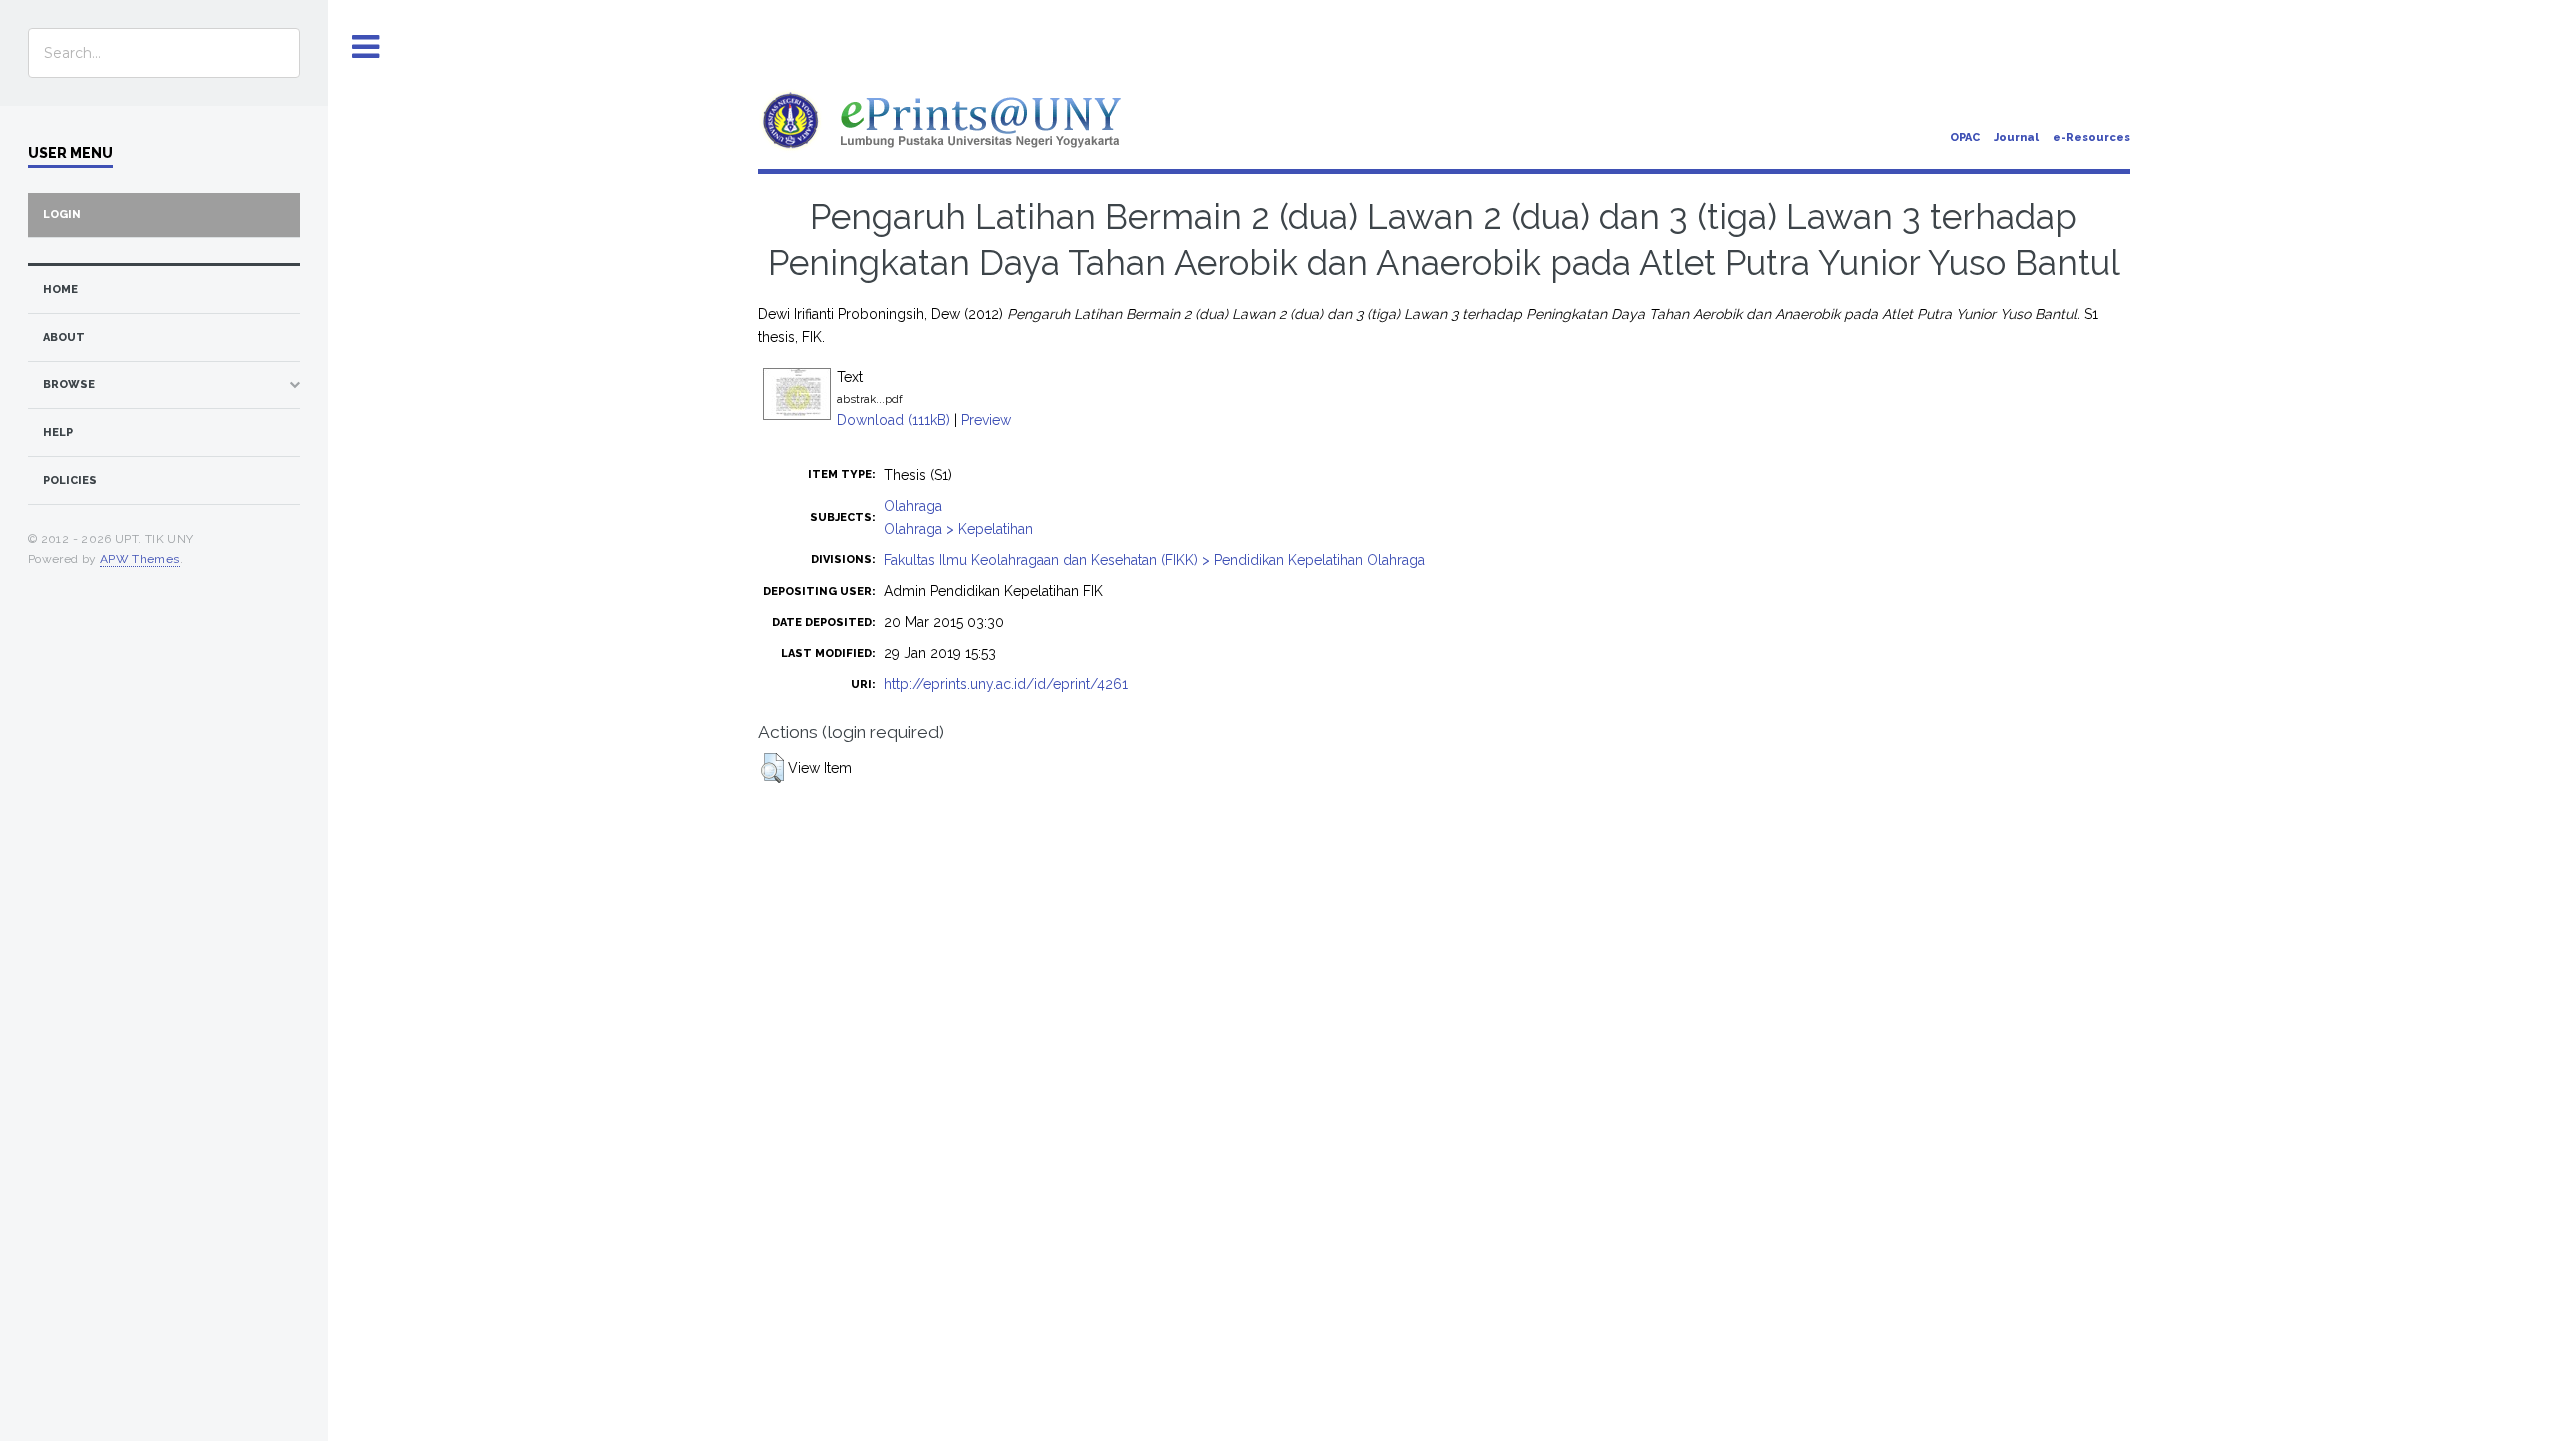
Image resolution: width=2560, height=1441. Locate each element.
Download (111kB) (893, 420)
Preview (986, 420)
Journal (2016, 137)
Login (62, 214)
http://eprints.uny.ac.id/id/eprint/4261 (1006, 684)
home (60, 289)
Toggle (366, 47)
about (64, 337)
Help (58, 432)
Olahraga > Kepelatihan (958, 529)
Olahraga (913, 506)
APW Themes (140, 559)
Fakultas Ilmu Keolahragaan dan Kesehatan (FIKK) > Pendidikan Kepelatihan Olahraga (1154, 560)
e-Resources (2091, 137)
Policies (70, 480)
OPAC (1965, 137)
